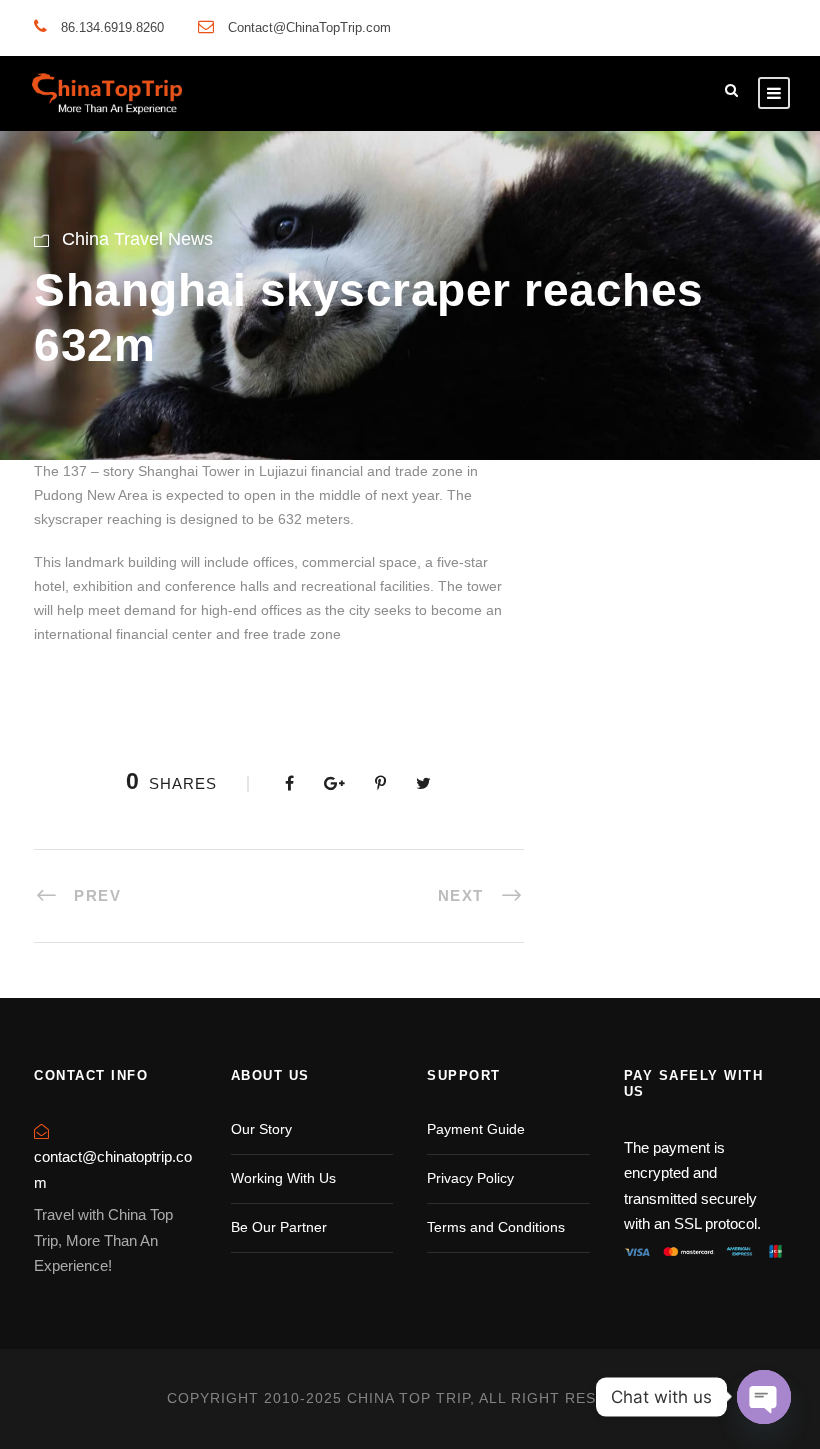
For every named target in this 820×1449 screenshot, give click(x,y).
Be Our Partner (279, 1227)
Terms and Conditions (496, 1227)
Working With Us (283, 1178)
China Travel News (137, 239)
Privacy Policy (470, 1178)
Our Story (261, 1129)
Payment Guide (476, 1129)
